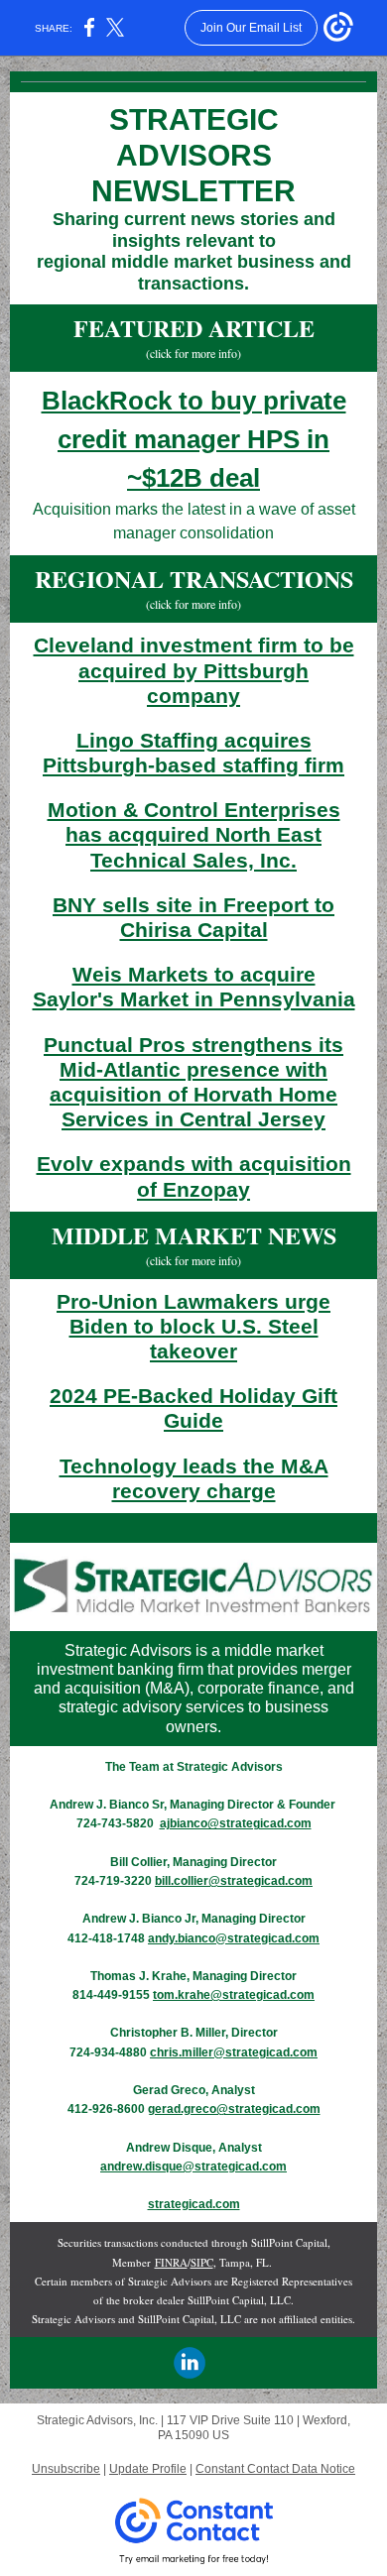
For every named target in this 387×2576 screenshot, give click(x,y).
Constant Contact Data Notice (275, 2469)
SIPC (202, 2262)
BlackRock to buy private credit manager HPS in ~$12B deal (194, 439)
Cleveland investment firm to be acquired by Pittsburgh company (194, 670)
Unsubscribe (66, 2469)
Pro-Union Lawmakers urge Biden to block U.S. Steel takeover (193, 1326)
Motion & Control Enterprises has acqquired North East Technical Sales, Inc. (194, 834)
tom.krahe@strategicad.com (234, 1995)
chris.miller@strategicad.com (234, 2052)
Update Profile (148, 2469)
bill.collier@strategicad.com (234, 1881)
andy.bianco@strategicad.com (234, 1938)
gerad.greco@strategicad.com (234, 2109)
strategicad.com (194, 2204)
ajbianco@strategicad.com (236, 1823)
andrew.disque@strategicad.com (193, 2166)
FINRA (171, 2262)
